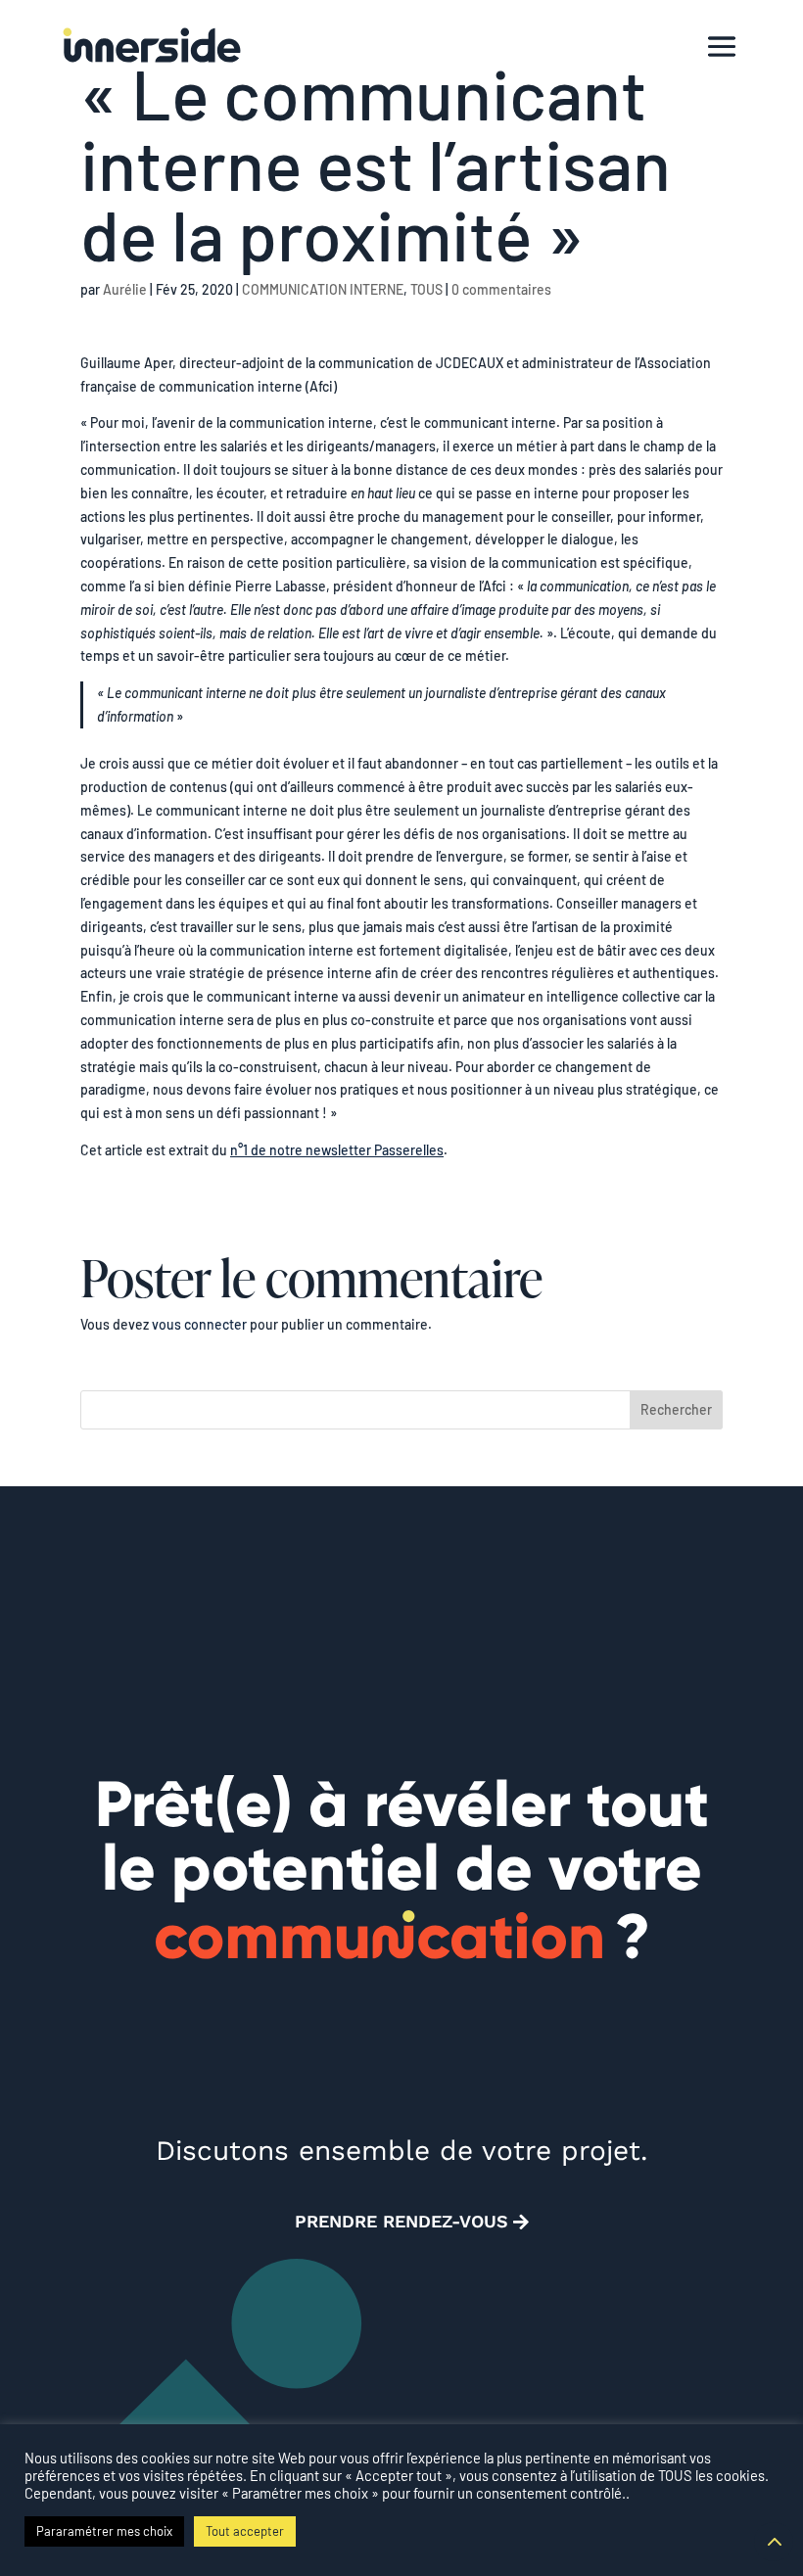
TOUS (426, 289)
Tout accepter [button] (245, 2531)
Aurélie (125, 289)
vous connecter (199, 1324)
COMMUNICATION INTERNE (323, 289)
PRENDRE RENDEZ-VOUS (401, 2221)
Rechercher (676, 1409)
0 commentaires (501, 289)
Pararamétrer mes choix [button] (104, 2531)
